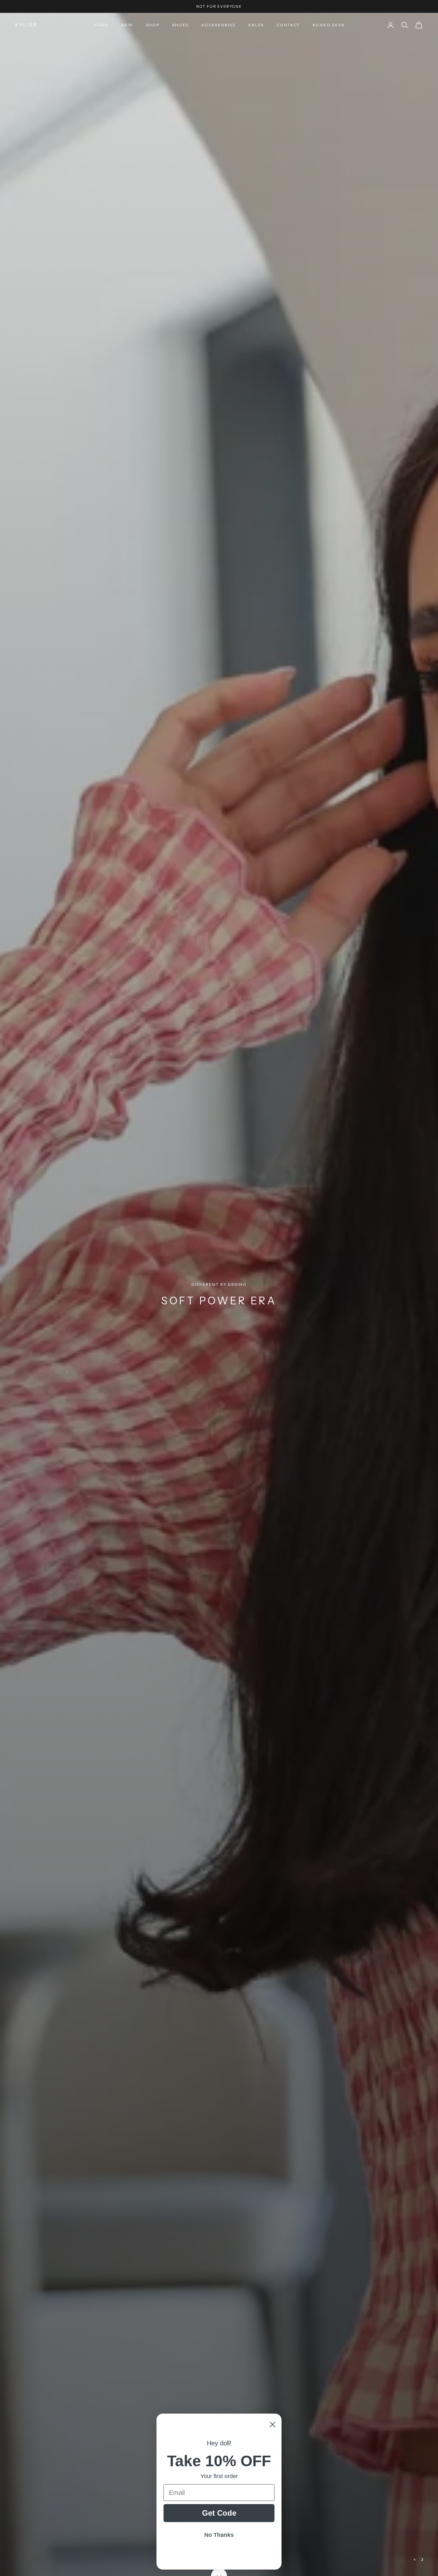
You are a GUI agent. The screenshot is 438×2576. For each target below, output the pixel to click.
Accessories (219, 25)
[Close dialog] (273, 2425)
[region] (219, 1294)
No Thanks (219, 2535)
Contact (288, 25)
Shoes (180, 25)
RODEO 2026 (328, 25)
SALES (256, 25)
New (127, 25)
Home (101, 25)
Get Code (219, 2513)
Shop (153, 25)
